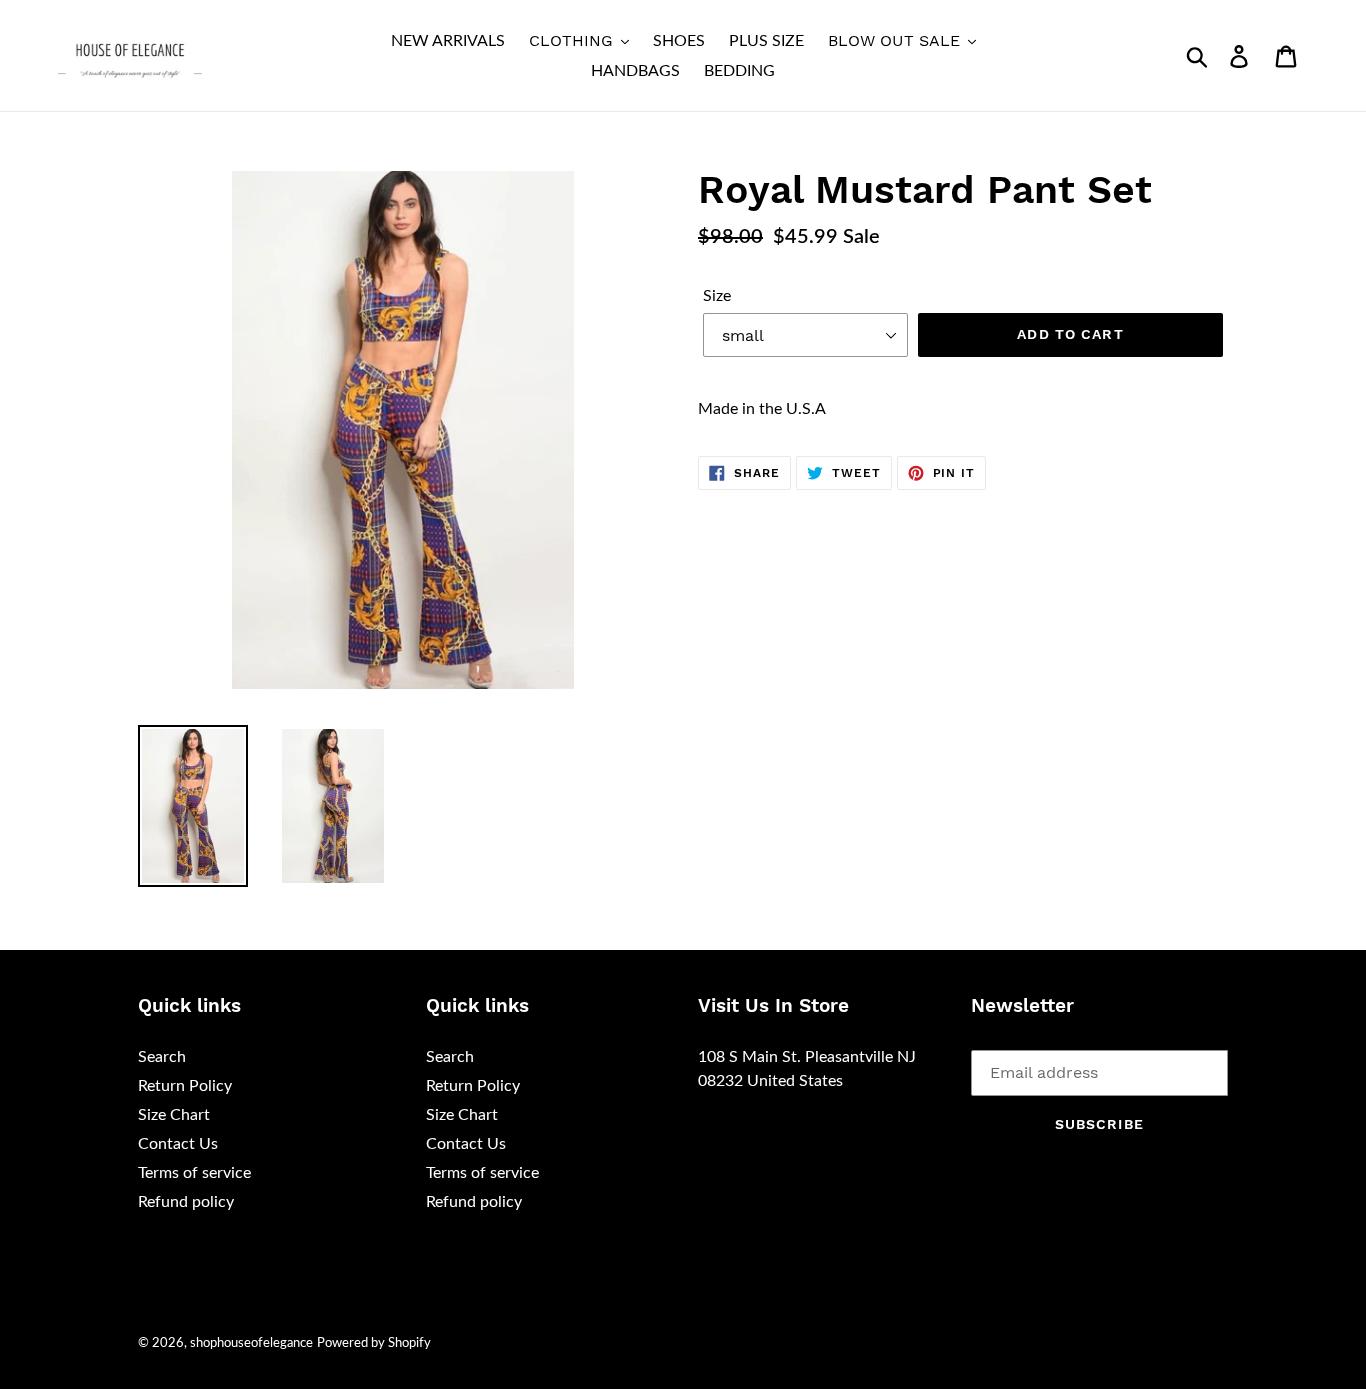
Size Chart (174, 1115)
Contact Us (178, 1144)
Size (717, 296)
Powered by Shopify (374, 1343)
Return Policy (185, 1086)
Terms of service (194, 1173)
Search (162, 1057)
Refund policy (186, 1202)
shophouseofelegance (251, 1343)
